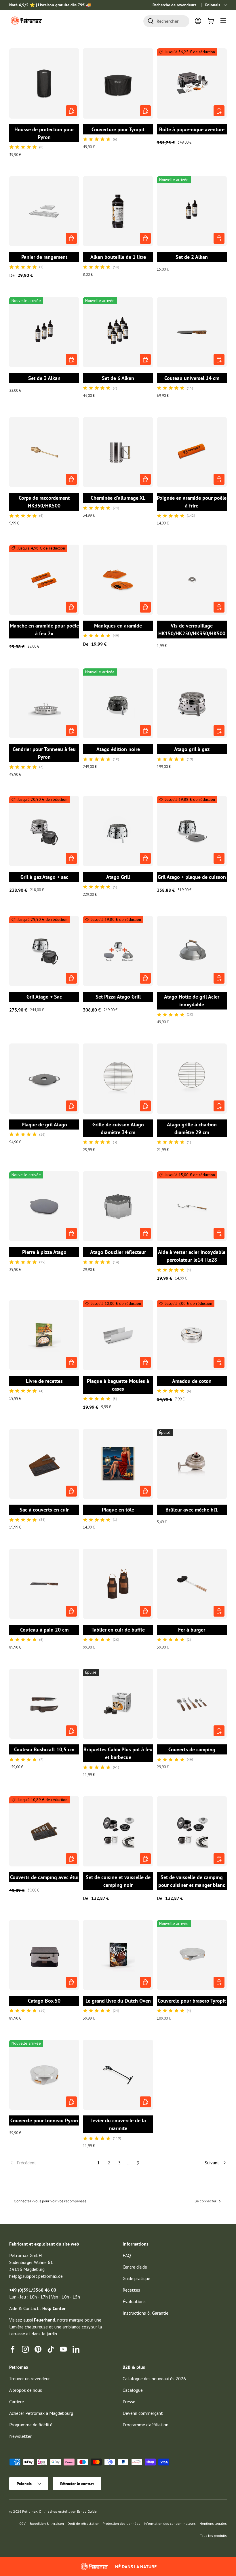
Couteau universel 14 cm (192, 378)
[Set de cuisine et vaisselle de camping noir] (118, 1831)
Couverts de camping (192, 1749)
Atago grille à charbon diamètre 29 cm (192, 1128)
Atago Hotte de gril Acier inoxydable (192, 1001)
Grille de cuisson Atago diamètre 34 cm (118, 1128)
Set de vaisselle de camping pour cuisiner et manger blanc (192, 1881)
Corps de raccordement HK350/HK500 (44, 502)
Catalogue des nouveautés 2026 (154, 2379)
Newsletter (20, 2436)
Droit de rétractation (83, 2523)
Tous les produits (213, 2536)
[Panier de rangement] (44, 211)
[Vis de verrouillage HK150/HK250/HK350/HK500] (192, 580)
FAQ (127, 2255)
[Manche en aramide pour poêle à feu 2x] (44, 580)
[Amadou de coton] (192, 1335)
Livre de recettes (44, 1381)
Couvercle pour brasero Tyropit (192, 2001)
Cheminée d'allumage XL (118, 498)
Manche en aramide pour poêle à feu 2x (44, 630)
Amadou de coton (192, 1381)
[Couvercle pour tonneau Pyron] (44, 2075)
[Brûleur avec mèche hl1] (192, 1464)
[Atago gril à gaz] (192, 703)
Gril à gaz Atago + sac (44, 877)
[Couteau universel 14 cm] (192, 332)
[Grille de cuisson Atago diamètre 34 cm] (118, 1078)
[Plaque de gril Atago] (44, 1078)
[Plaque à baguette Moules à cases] (118, 1335)
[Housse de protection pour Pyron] (44, 83)
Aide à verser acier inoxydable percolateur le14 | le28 (192, 1256)
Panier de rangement (44, 257)
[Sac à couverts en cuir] (44, 1464)
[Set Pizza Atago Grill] (118, 951)
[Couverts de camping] (192, 1704)
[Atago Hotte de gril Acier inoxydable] (192, 951)
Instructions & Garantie (145, 2313)
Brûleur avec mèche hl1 (192, 1510)
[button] (211, 21)
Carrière (17, 2402)
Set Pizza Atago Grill (118, 997)
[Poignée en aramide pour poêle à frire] (192, 452)
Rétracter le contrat (77, 2484)
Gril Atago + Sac (44, 997)
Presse (129, 2402)
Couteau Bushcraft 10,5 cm (44, 1749)
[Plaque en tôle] (118, 1464)
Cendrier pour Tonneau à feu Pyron (44, 753)
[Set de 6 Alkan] (118, 332)
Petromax (30, 2511)
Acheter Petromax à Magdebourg (41, 2413)
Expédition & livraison (47, 2523)
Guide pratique (136, 2278)
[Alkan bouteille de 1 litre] (118, 211)
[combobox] (166, 21)
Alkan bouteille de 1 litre (118, 257)
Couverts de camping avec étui (44, 1877)
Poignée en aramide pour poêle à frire (192, 502)
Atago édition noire (118, 749)
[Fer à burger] (192, 1584)
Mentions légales (213, 2523)
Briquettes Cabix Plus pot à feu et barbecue (118, 1753)
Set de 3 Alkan (44, 378)
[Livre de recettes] (44, 1335)
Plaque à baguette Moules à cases (118, 1385)
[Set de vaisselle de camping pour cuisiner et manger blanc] (192, 1831)
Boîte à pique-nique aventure (192, 129)
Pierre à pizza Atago (44, 1252)
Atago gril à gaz (192, 749)
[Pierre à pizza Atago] (44, 1206)
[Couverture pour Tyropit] (118, 83)
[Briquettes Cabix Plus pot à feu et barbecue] (118, 1704)
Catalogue (133, 2390)
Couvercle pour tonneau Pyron (44, 2120)
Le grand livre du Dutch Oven (118, 2001)
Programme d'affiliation (145, 2425)
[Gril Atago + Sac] (44, 951)
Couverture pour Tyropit (118, 129)
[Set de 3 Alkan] (44, 332)
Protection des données (121, 2523)
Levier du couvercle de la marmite (118, 2124)
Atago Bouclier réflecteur (118, 1252)
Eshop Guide (87, 2511)
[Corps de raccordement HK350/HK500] (44, 452)
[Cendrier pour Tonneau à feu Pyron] (44, 703)
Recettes (131, 2290)
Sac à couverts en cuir (44, 1510)
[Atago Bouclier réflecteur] (118, 1206)
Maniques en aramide (118, 626)
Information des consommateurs (170, 2523)
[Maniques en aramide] (118, 580)
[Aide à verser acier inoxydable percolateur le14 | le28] (192, 1206)
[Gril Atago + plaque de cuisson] (192, 831)
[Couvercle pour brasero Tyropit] (192, 1955)
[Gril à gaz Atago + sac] (44, 831)
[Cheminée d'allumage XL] (118, 452)
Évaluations (134, 2301)
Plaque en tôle (118, 1510)
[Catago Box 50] (44, 1955)
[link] (51, 2163)
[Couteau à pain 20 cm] (44, 1584)
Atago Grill (118, 877)
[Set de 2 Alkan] (192, 211)
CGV (22, 2523)
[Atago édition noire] (118, 703)
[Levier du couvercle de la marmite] (118, 2075)
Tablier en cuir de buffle (118, 1630)
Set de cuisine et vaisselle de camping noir (118, 1881)
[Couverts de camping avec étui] (44, 1831)
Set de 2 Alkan (192, 257)
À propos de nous (26, 2390)
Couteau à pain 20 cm (44, 1630)
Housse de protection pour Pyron (44, 133)
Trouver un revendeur (29, 2379)
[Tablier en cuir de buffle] (118, 1584)
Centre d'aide (135, 2267)
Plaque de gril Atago (44, 1124)
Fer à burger (192, 1630)
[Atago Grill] (118, 831)
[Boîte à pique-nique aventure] (192, 83)
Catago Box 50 (44, 2001)
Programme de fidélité (31, 2425)
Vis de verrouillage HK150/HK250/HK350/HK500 (192, 630)
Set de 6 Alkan (118, 378)
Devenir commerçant (143, 2413)
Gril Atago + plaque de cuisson (192, 877)
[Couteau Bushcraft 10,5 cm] (44, 1704)
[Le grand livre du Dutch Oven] (118, 1955)
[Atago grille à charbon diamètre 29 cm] (192, 1078)
